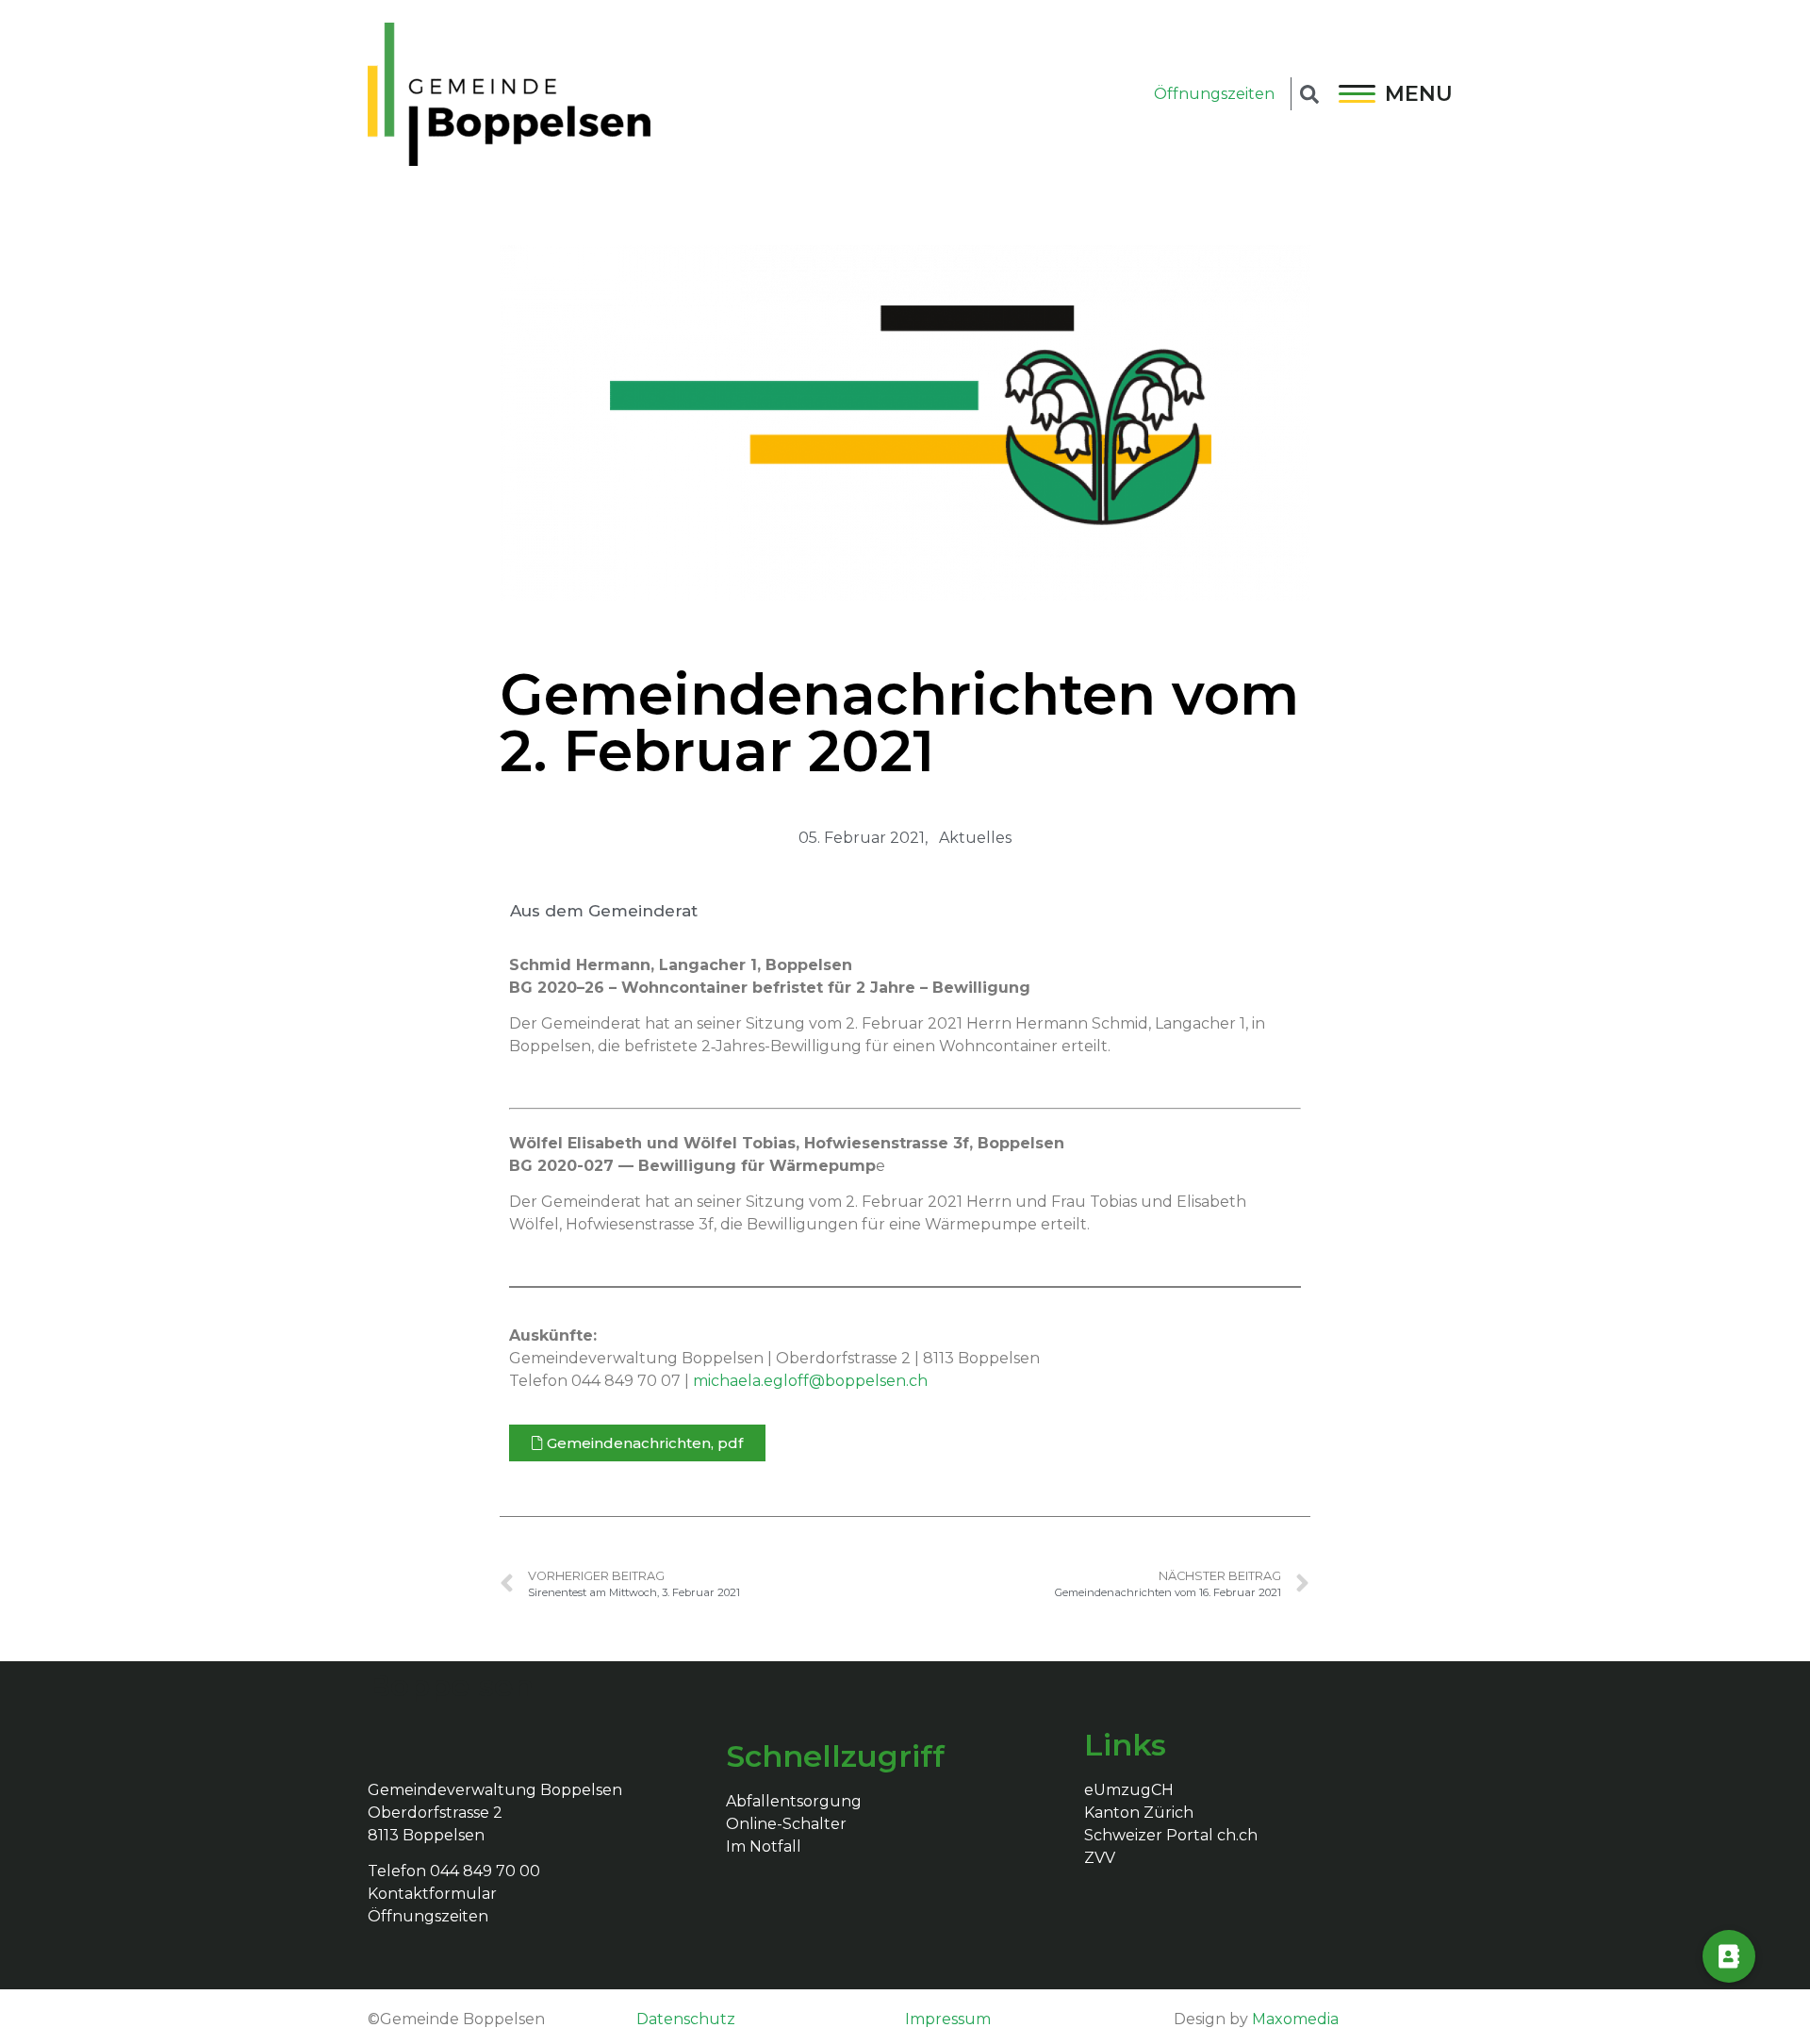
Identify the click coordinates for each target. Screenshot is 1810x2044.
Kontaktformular (432, 1894)
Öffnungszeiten (1214, 94)
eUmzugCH (1129, 1790)
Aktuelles (975, 838)
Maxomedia (1295, 2019)
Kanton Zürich (1139, 1813)
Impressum (948, 2019)
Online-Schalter (786, 1824)
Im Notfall (764, 1846)
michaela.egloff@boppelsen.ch (810, 1381)
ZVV (1100, 1858)
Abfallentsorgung (794, 1801)
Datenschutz (686, 2019)
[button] (637, 1443)
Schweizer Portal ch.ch (1171, 1835)
